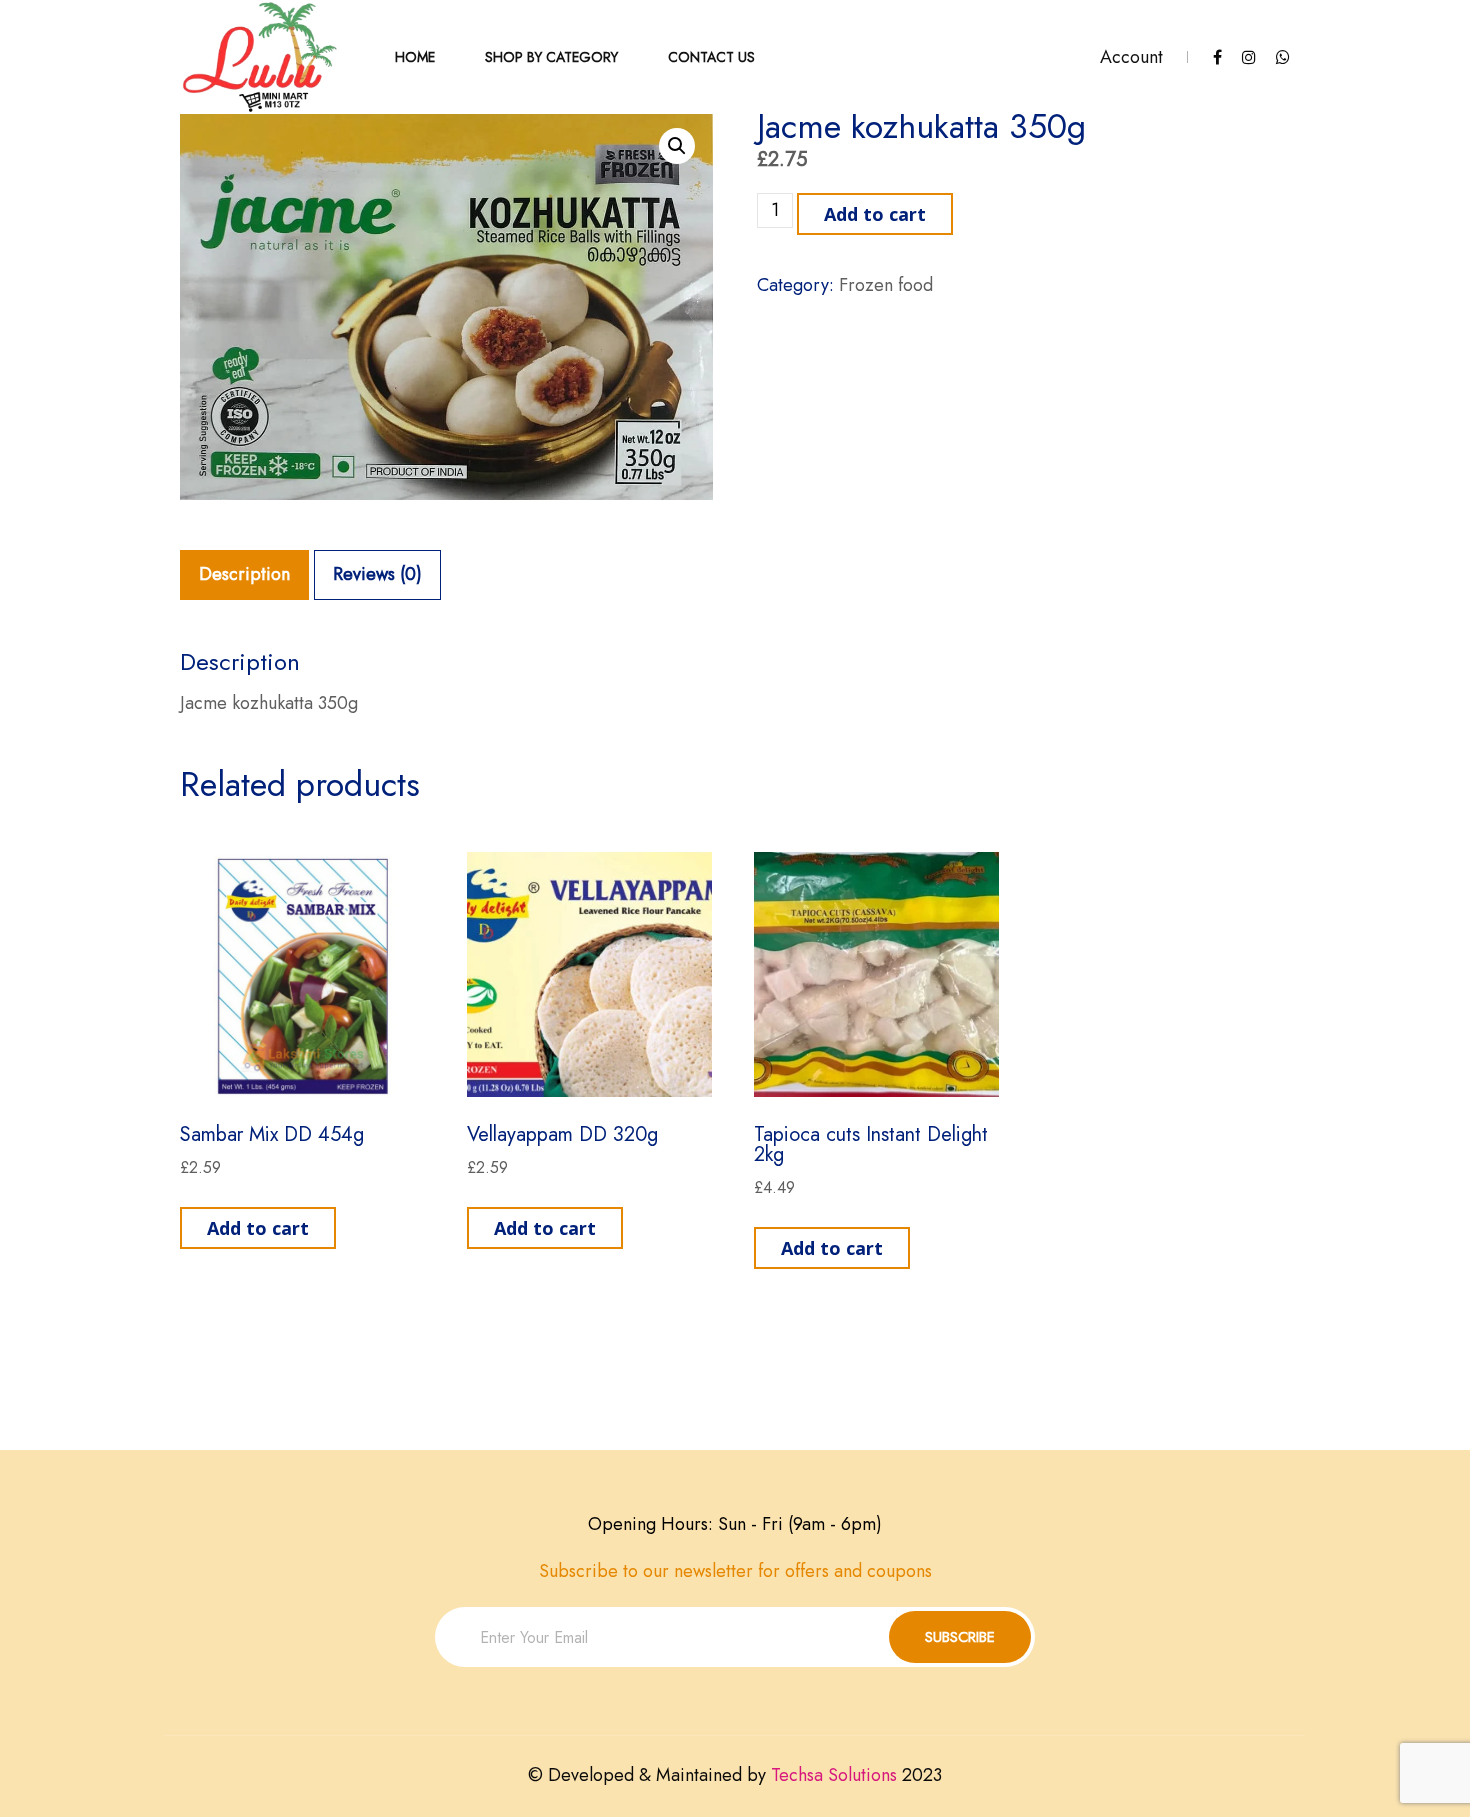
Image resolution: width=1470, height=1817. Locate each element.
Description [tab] (244, 574)
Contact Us (711, 57)
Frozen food (886, 285)
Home (415, 57)
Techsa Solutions (834, 1775)
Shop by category (551, 57)
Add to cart (875, 214)
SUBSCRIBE (960, 1637)
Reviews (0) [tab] (377, 574)
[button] (677, 146)
